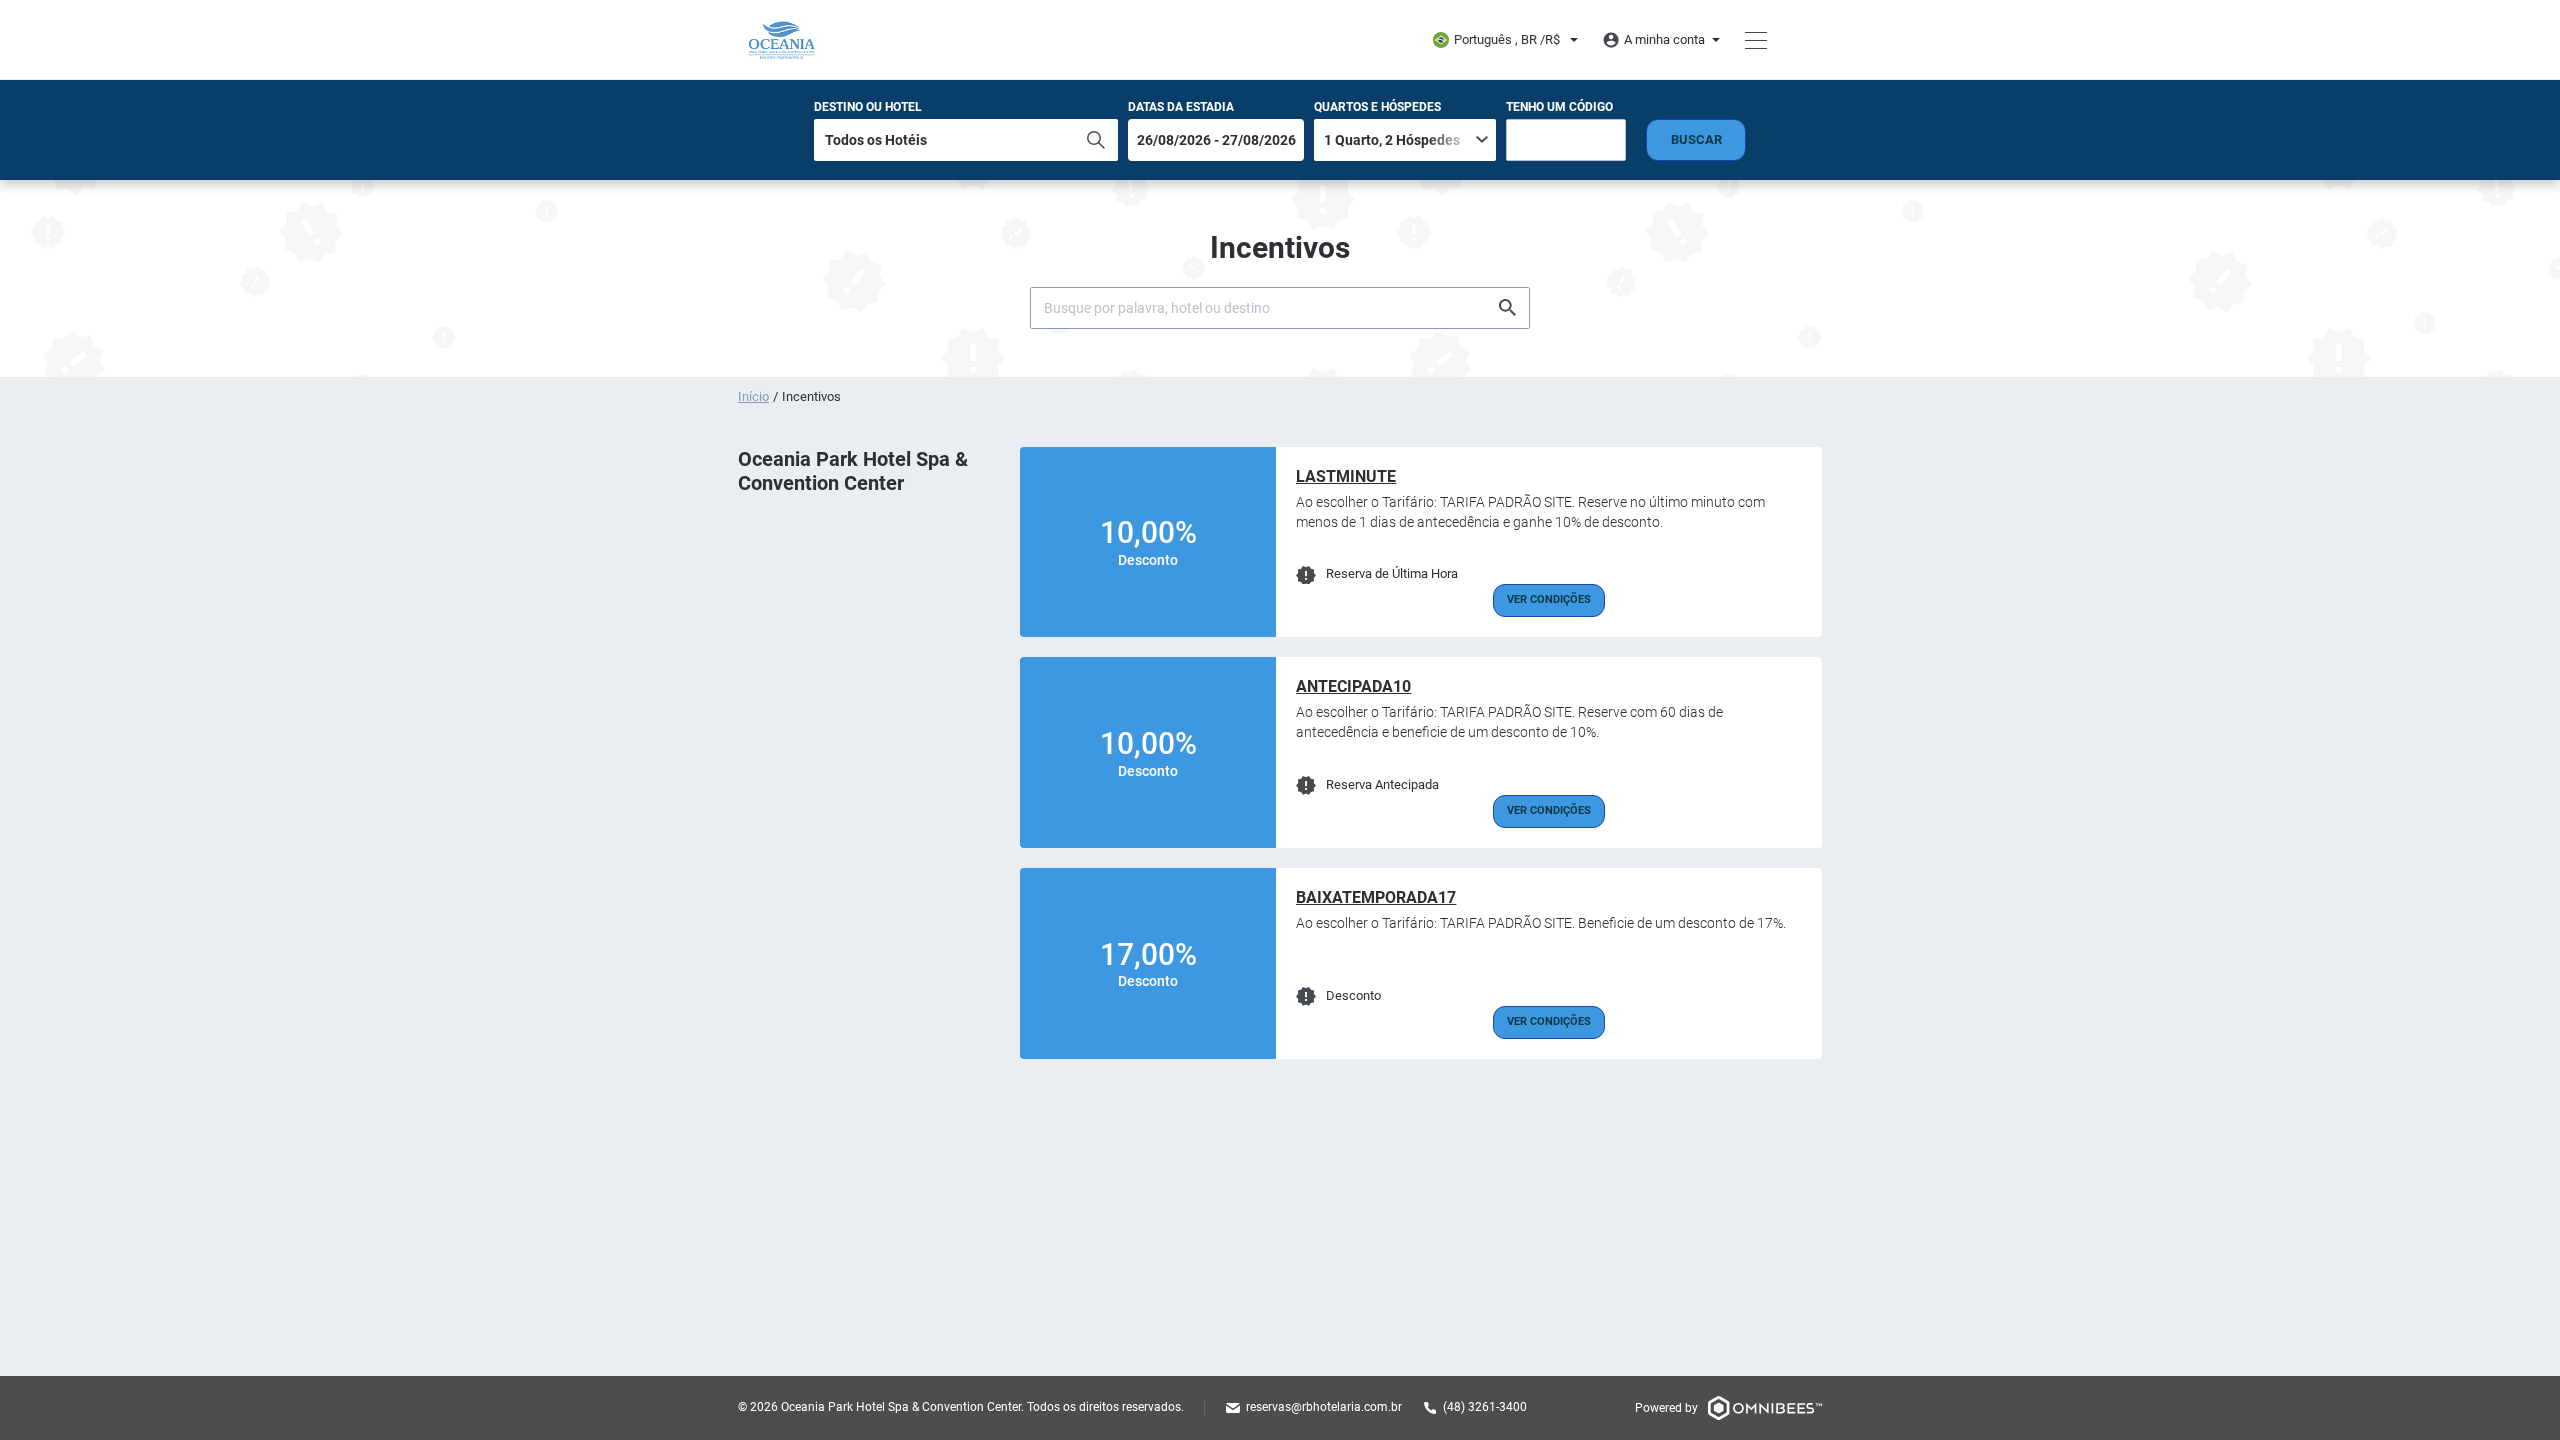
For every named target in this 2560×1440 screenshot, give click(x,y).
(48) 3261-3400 (1485, 1407)
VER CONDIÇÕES (1549, 599)
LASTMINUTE (1346, 476)
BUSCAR (1696, 139)
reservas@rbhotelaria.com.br (1324, 1407)
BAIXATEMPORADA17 (1376, 897)
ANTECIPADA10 (1353, 686)
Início (753, 396)
